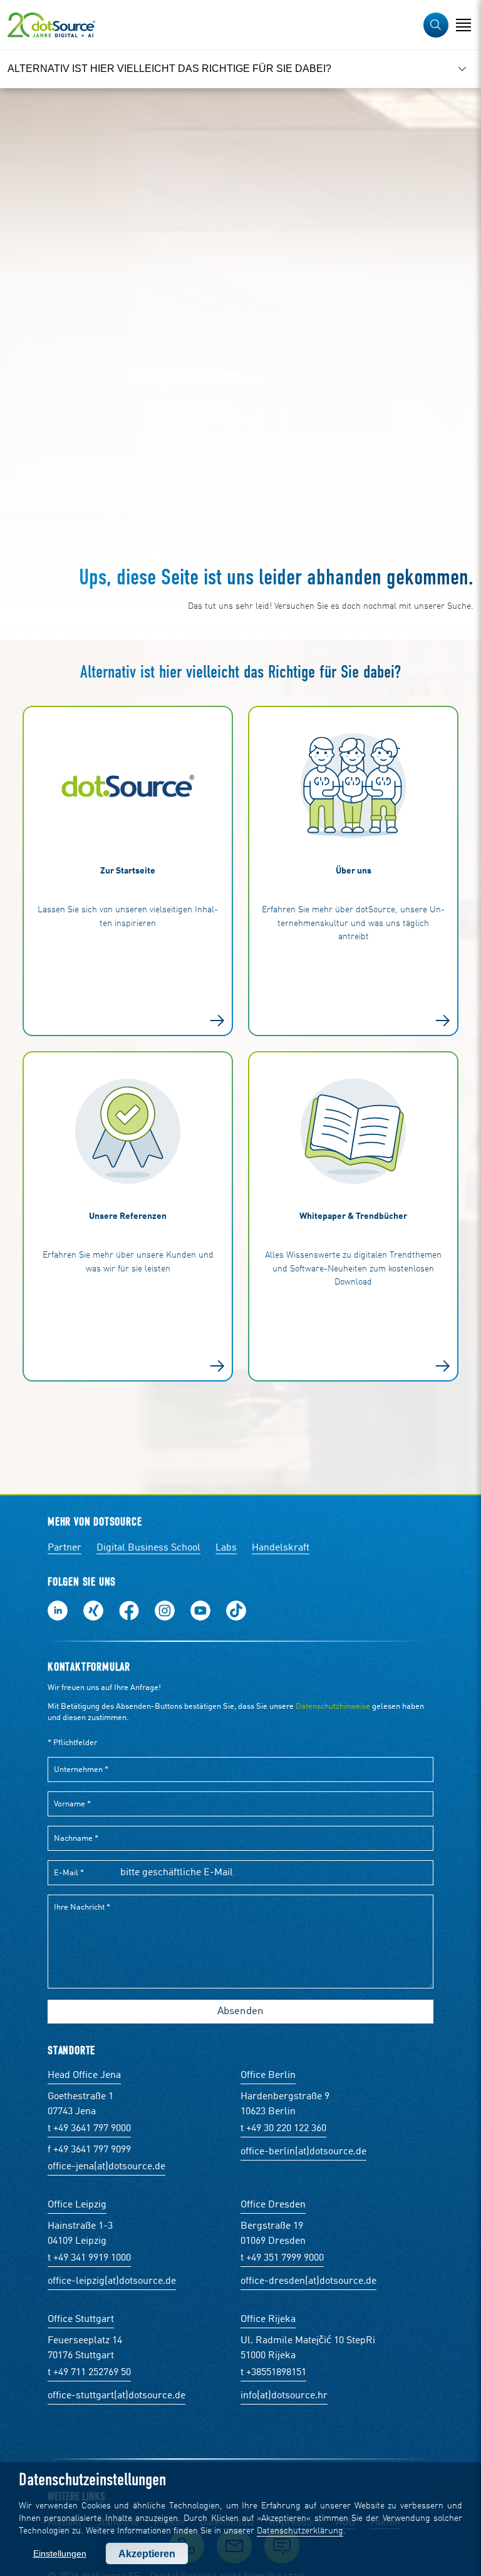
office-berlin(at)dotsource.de (303, 2152)
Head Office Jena (84, 2075)
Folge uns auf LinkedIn (58, 1611)
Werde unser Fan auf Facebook (129, 1611)
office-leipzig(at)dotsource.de (112, 2281)
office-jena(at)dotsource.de (106, 2167)
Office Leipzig (77, 2205)
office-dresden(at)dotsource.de (308, 2281)
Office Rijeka (268, 2319)
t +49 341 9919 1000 (89, 2258)
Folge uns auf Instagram (165, 1611)
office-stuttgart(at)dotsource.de (116, 2396)
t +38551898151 (273, 2373)
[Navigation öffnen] (463, 25)
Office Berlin (268, 2075)
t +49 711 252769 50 (89, 2373)
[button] (436, 25)
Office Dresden (273, 2205)
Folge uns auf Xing (93, 1611)
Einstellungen (60, 2553)
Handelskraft (281, 1548)
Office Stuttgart (81, 2319)
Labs (226, 1548)
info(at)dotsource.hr (284, 2396)
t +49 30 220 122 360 (283, 2129)
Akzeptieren (147, 2554)
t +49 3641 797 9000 (89, 2129)
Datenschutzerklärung (300, 2531)
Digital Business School (148, 1548)
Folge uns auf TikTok (236, 1611)
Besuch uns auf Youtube (200, 1611)
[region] (240, 69)
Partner (65, 1548)
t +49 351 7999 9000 (282, 2258)
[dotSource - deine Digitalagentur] (51, 25)
